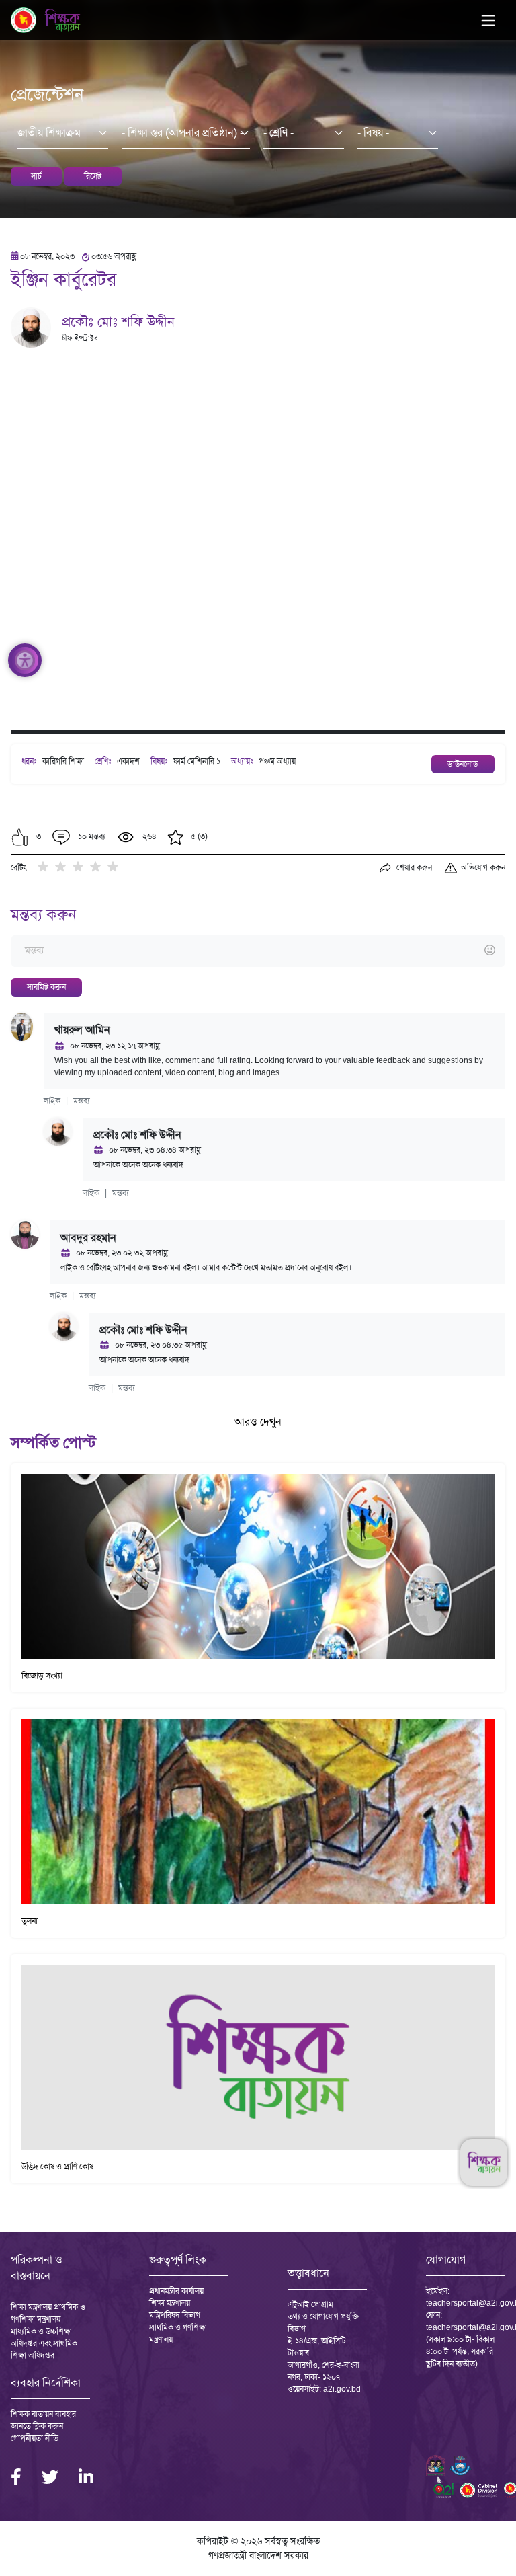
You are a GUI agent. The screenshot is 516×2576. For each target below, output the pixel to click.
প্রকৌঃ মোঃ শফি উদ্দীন (118, 321)
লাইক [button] (52, 1101)
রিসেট (93, 176)
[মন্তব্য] (258, 951)
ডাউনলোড (463, 764)
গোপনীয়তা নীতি (35, 2438)
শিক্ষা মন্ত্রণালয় (170, 2303)
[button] (20, 837)
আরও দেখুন (258, 1422)
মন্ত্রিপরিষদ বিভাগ (175, 2315)
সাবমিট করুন (46, 987)
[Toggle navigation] (488, 21)
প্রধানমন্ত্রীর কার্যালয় (176, 2291)
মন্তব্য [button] (82, 1101)
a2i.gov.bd (342, 2389)
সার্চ (36, 176)
